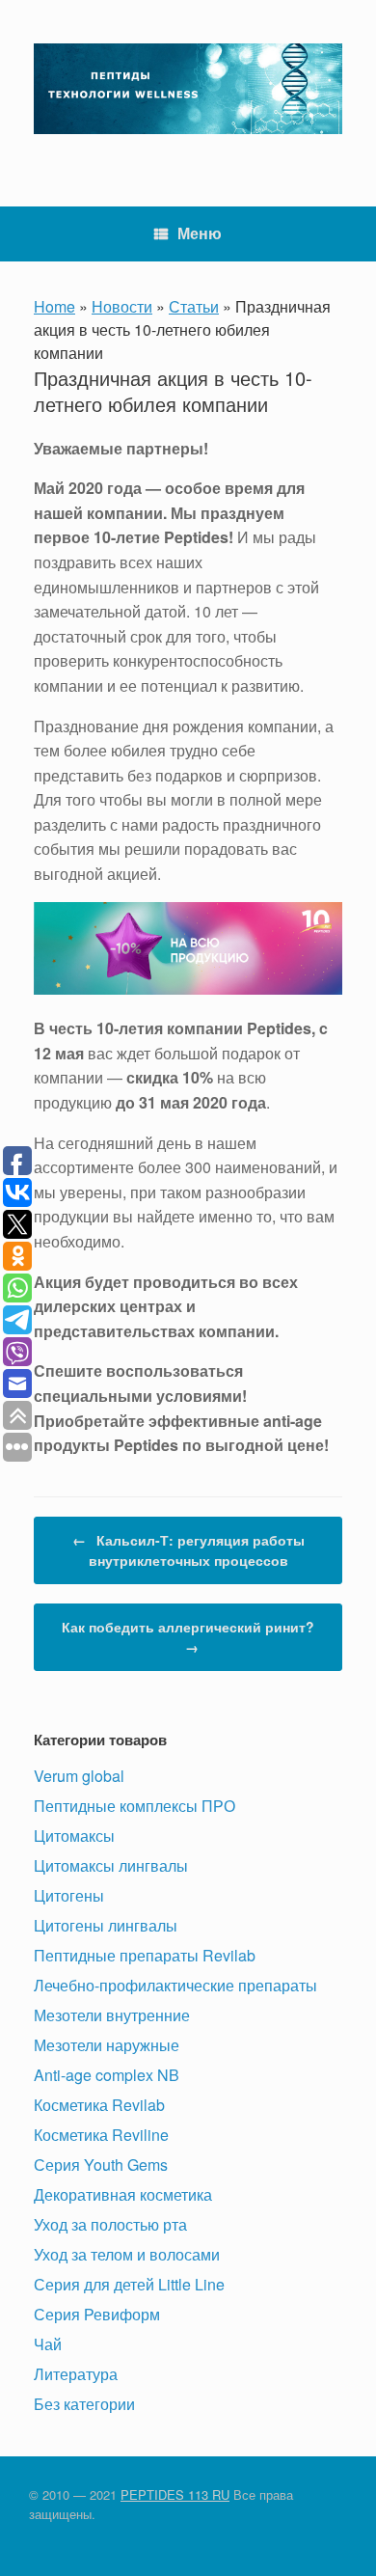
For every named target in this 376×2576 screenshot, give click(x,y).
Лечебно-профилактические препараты (175, 1985)
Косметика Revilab (99, 2105)
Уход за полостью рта (110, 2224)
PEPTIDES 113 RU (175, 2494)
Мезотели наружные (107, 2045)
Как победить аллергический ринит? (188, 1637)
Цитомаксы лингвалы (111, 1865)
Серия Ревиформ (97, 2314)
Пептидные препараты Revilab (145, 1955)
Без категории (84, 2404)
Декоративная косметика (123, 2194)
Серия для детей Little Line (129, 2284)
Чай (48, 2344)
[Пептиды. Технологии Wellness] (188, 89)
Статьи (194, 306)
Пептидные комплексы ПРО (134, 1806)
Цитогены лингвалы (106, 1925)
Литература (76, 2374)
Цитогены (69, 1895)
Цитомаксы (74, 1836)
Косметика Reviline (101, 2135)
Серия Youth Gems (101, 2165)
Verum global (79, 1776)
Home (54, 306)
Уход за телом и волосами (127, 2254)
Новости (122, 306)
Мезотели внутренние (112, 2015)
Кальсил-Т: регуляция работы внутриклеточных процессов (188, 1550)
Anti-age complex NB (107, 2075)
